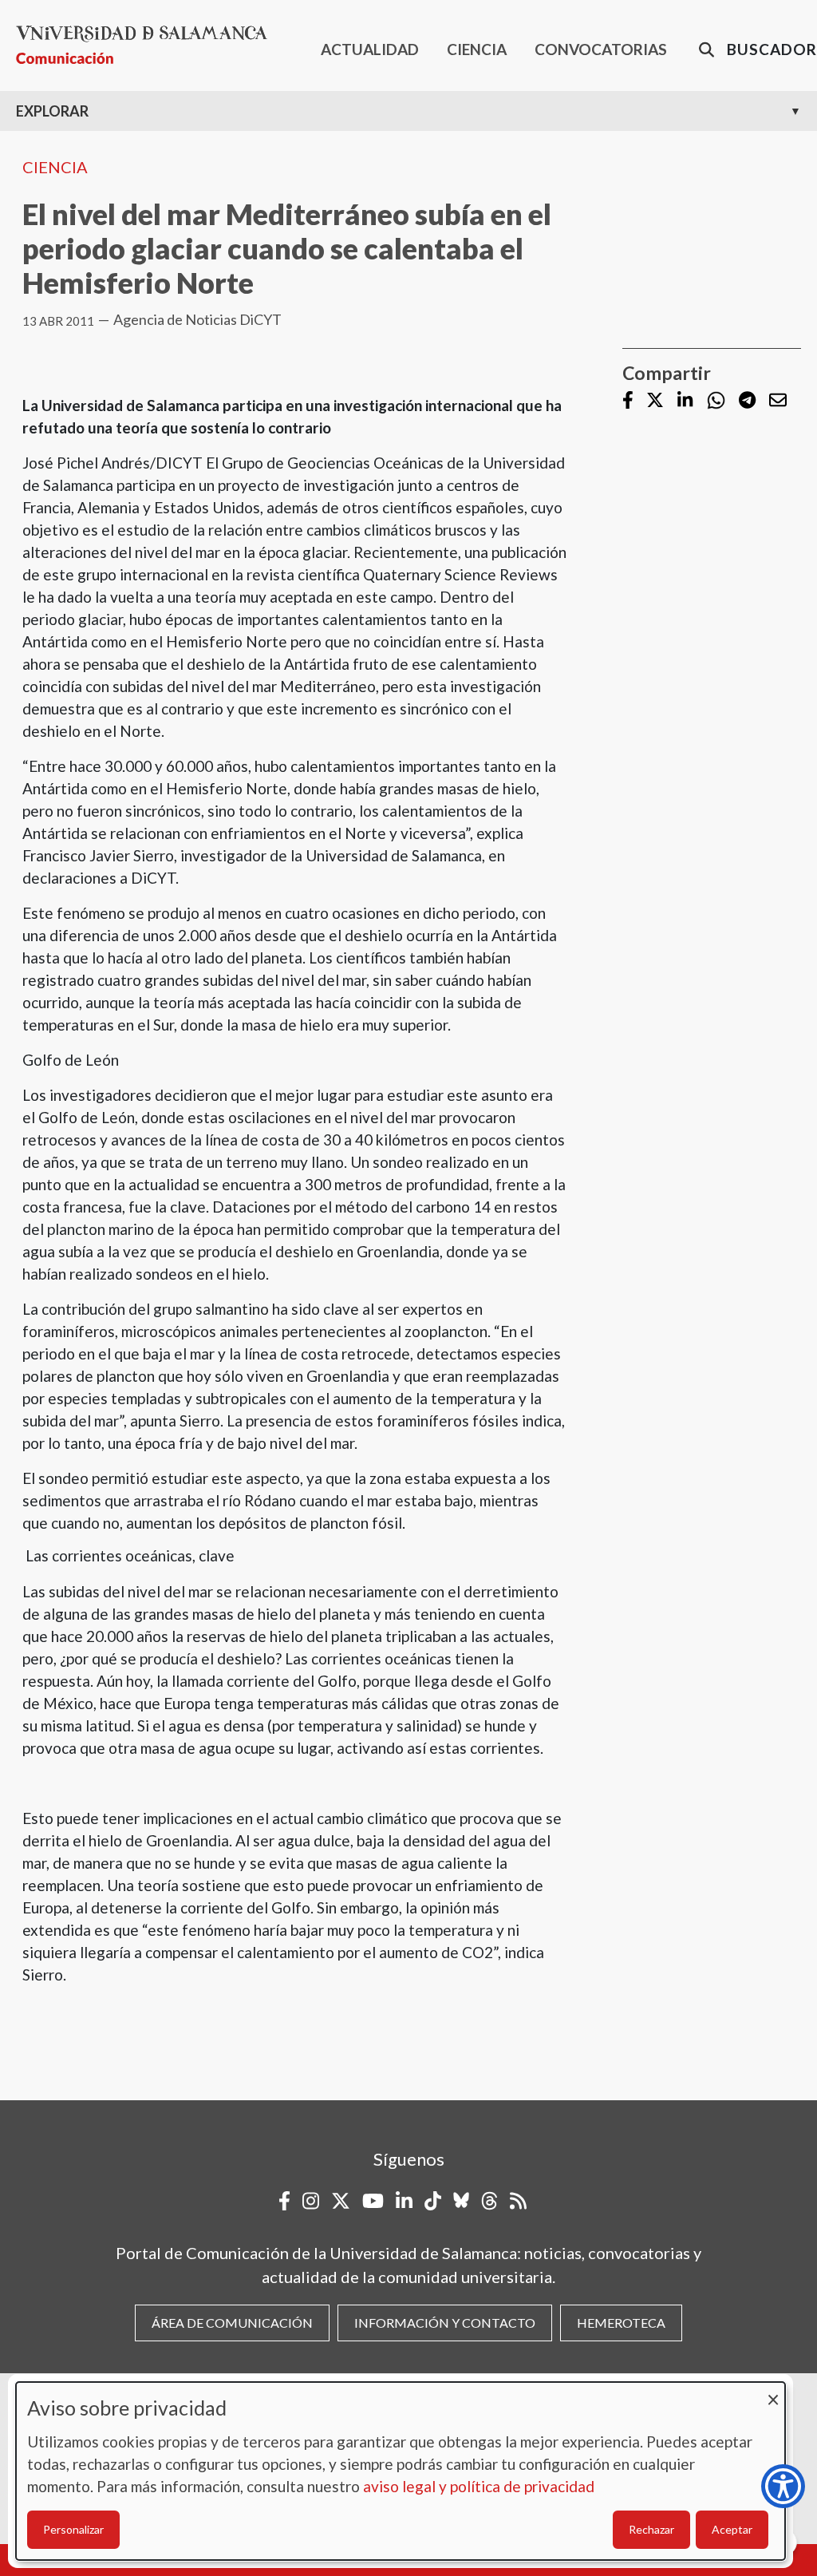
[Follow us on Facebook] (628, 401)
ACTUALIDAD (370, 49)
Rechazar (651, 2529)
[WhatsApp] (716, 400)
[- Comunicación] (148, 45)
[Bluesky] (461, 2201)
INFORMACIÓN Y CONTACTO (445, 2323)
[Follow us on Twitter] (655, 401)
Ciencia (55, 167)
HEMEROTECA (621, 2323)
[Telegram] (747, 401)
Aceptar (732, 2529)
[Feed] (518, 2201)
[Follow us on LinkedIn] (685, 401)
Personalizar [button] (73, 2529)
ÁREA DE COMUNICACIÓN (232, 2323)
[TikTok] (433, 2201)
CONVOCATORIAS (601, 49)
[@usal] (489, 2201)
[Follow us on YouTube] (373, 2201)
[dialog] (401, 2471)
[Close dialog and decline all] (773, 2392)
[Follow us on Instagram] (311, 2201)
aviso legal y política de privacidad (479, 2486)
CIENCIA (477, 49)
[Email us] (778, 401)
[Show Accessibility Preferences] (783, 2486)
